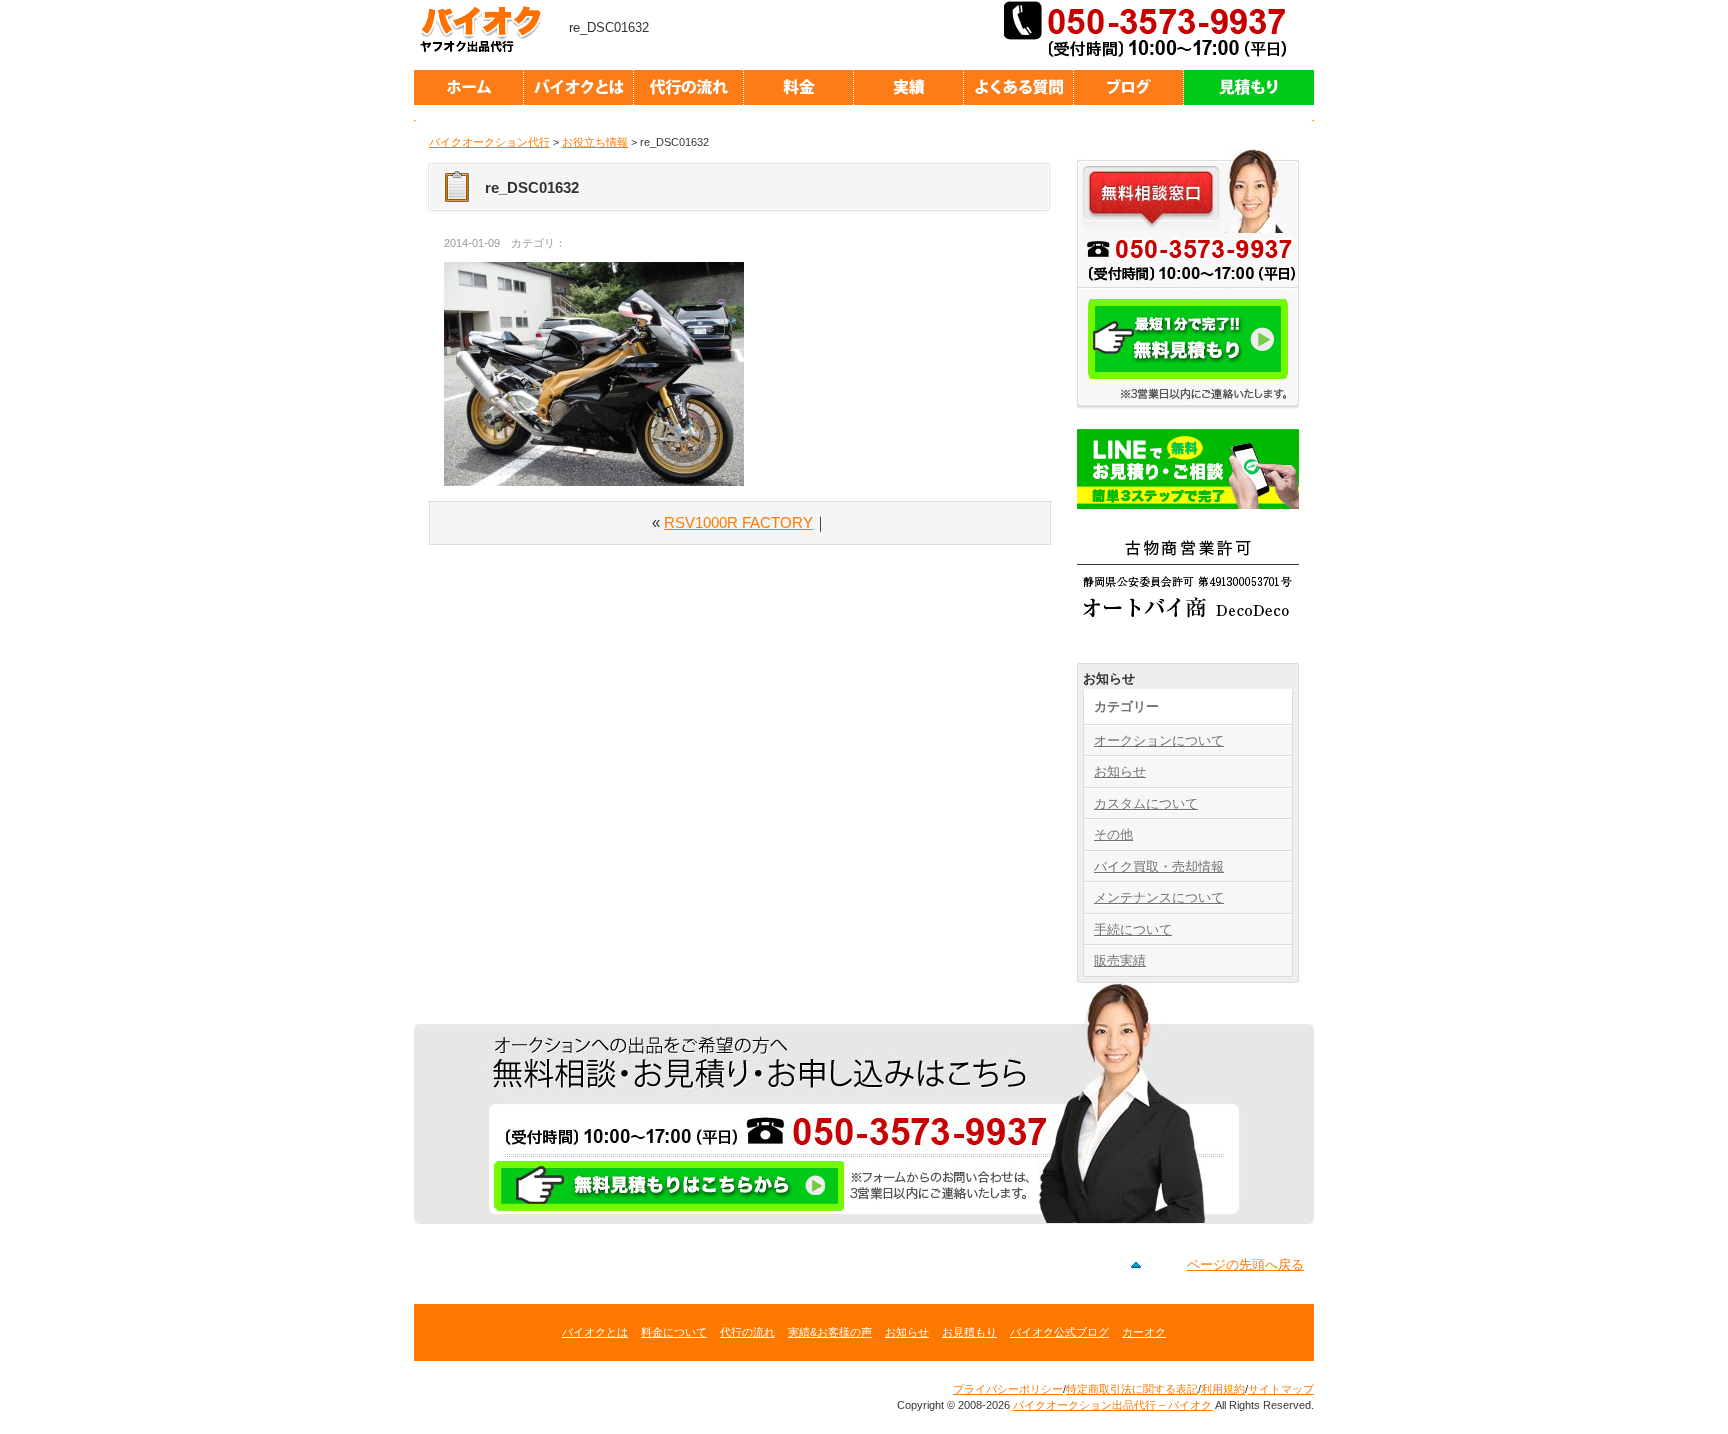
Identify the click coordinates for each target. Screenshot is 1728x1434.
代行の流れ (747, 1332)
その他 (1113, 834)
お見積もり (969, 1332)
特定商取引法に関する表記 (1132, 1389)
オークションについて (1159, 740)
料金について (674, 1332)
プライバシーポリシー (1008, 1389)
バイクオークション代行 (489, 142)
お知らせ (1120, 771)
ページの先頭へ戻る (1245, 1264)
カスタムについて (1146, 803)
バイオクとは (595, 1332)
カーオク (1144, 1332)
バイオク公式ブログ (1059, 1332)
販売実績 (1120, 960)
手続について (1133, 929)
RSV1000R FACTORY (738, 522)
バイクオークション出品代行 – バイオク (489, 30)
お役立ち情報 (595, 142)
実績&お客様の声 (830, 1332)
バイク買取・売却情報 (1159, 866)
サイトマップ (1281, 1389)
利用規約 (1223, 1389)
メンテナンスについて (1159, 897)
